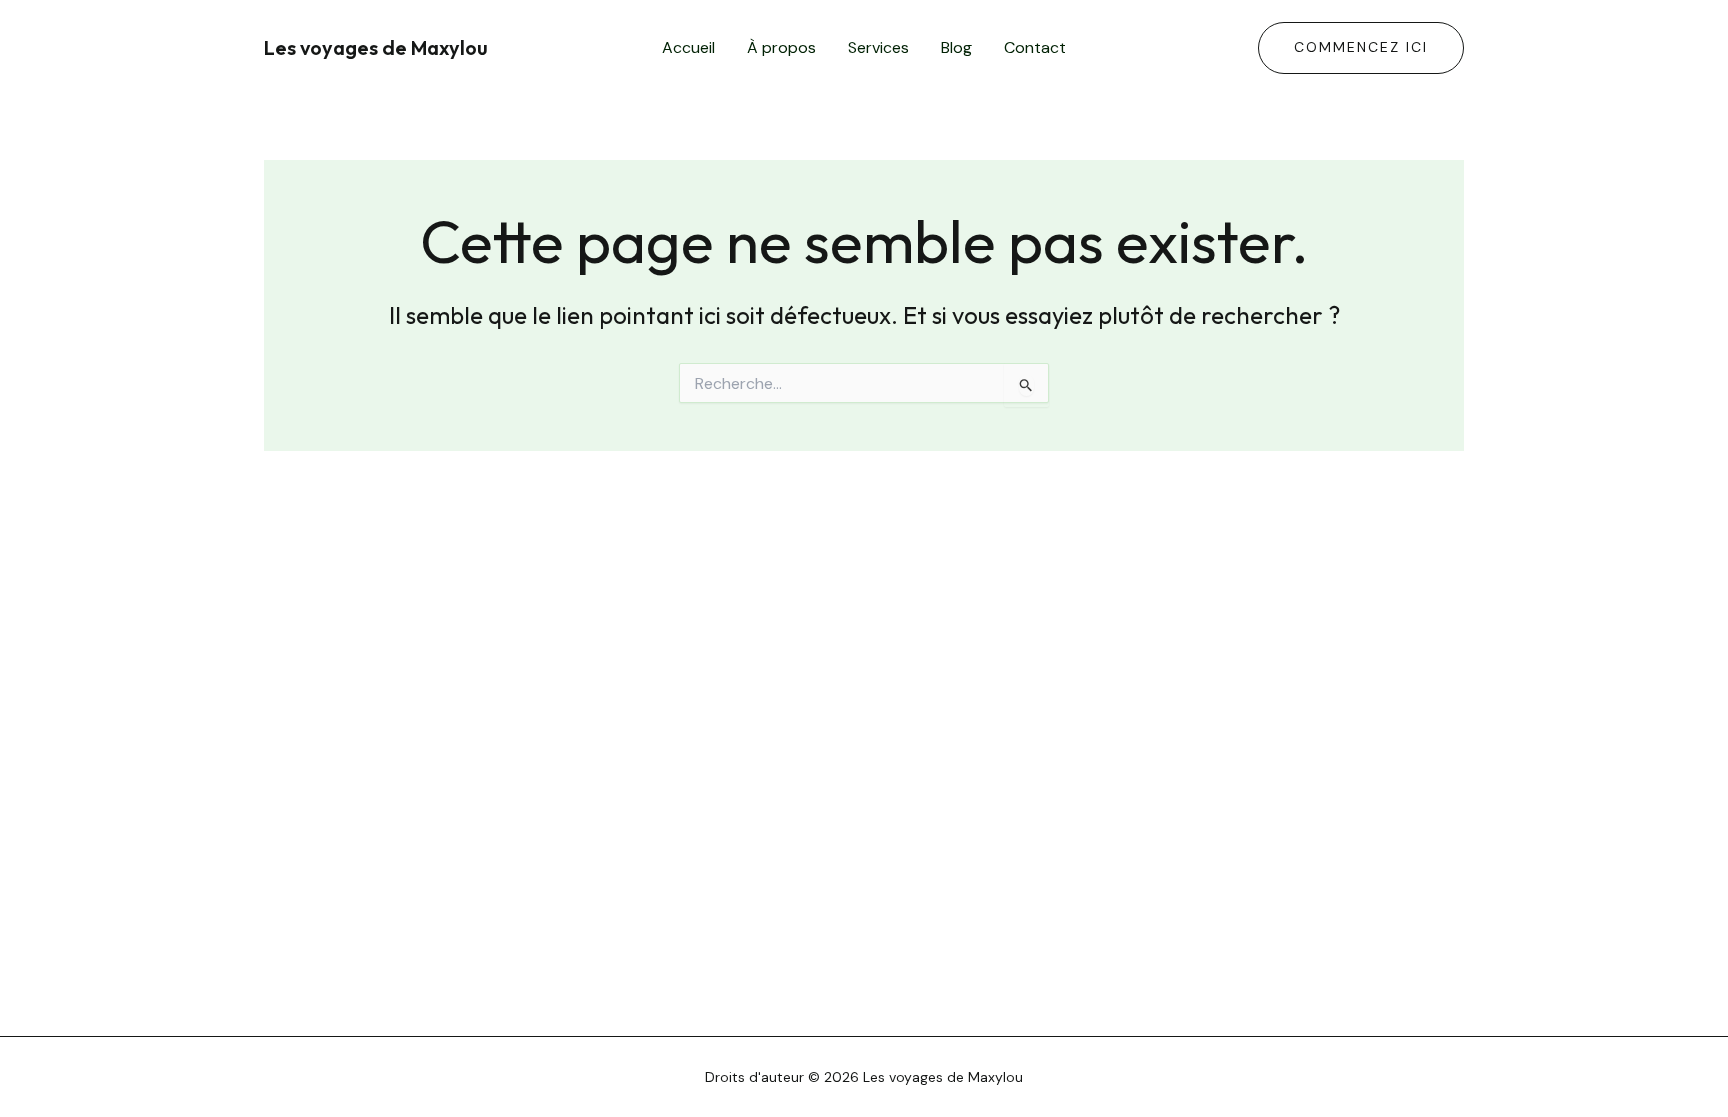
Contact (1035, 47)
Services (878, 47)
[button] (1361, 48)
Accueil (688, 47)
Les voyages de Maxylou (376, 47)
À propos (781, 47)
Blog (956, 47)
